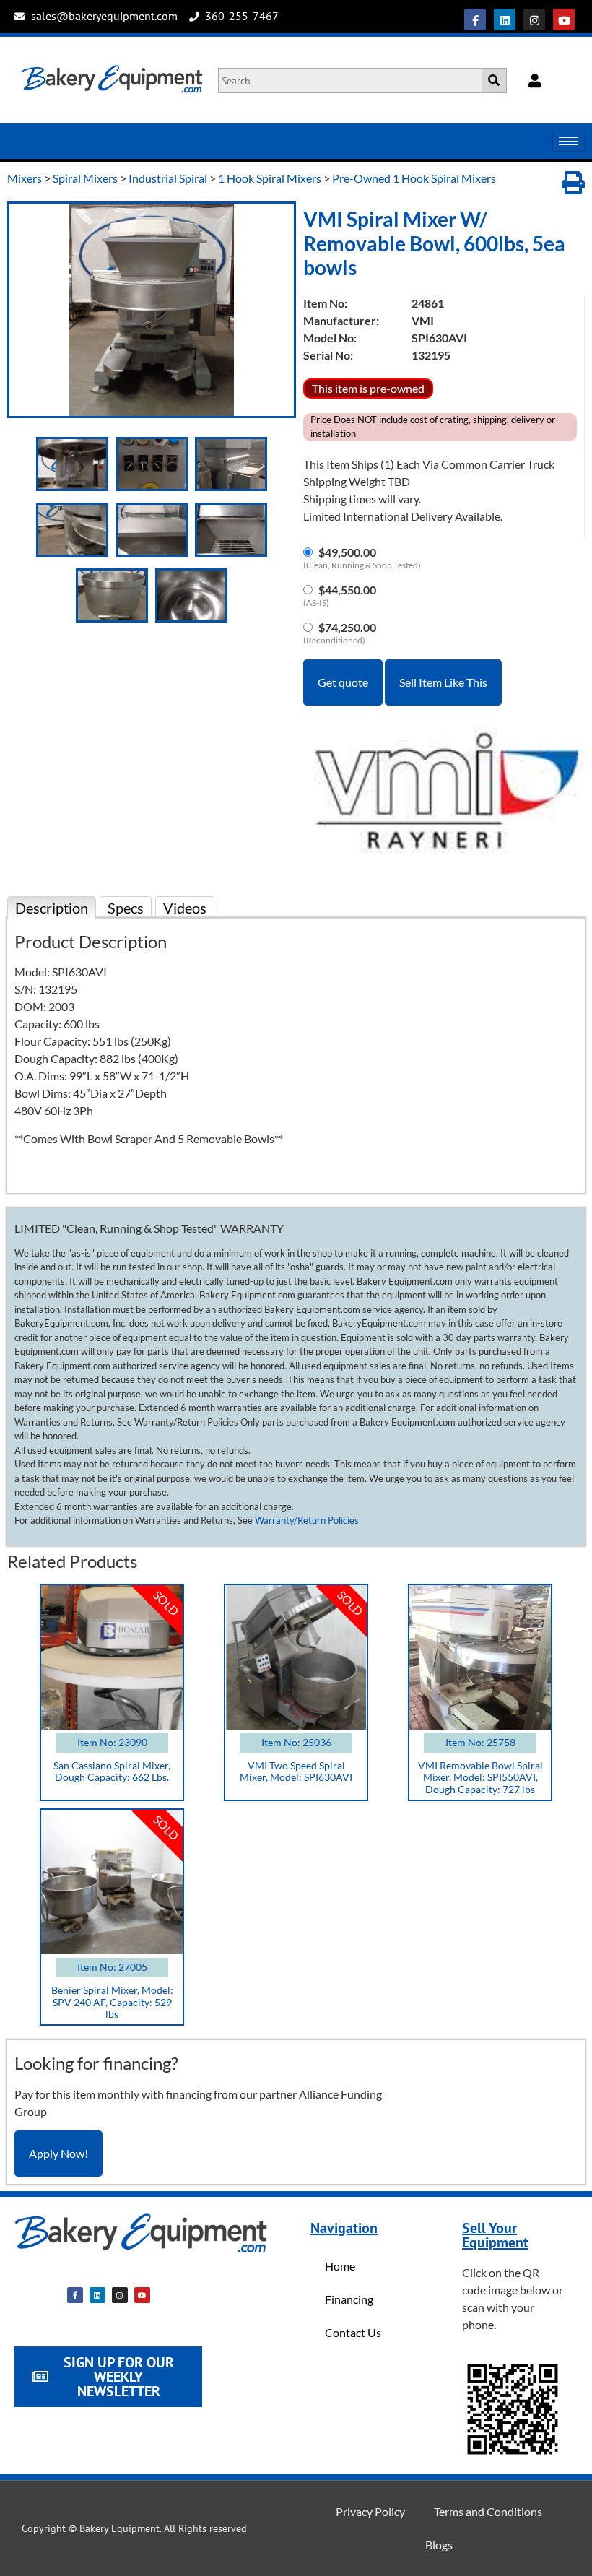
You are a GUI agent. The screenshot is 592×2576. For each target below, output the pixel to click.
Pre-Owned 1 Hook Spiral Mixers (414, 178)
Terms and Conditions (488, 2511)
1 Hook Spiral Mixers (270, 178)
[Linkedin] (505, 19)
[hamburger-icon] (569, 141)
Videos (185, 908)
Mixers (25, 178)
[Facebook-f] (475, 19)
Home (340, 2266)
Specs (126, 908)
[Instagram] (534, 19)
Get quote (343, 682)
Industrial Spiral (168, 178)
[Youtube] (564, 19)
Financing (349, 2299)
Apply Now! (58, 2153)
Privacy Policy (370, 2511)
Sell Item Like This (443, 682)
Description (52, 908)
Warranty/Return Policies (307, 1520)
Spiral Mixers (85, 178)
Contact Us (353, 2332)
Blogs (439, 2545)
